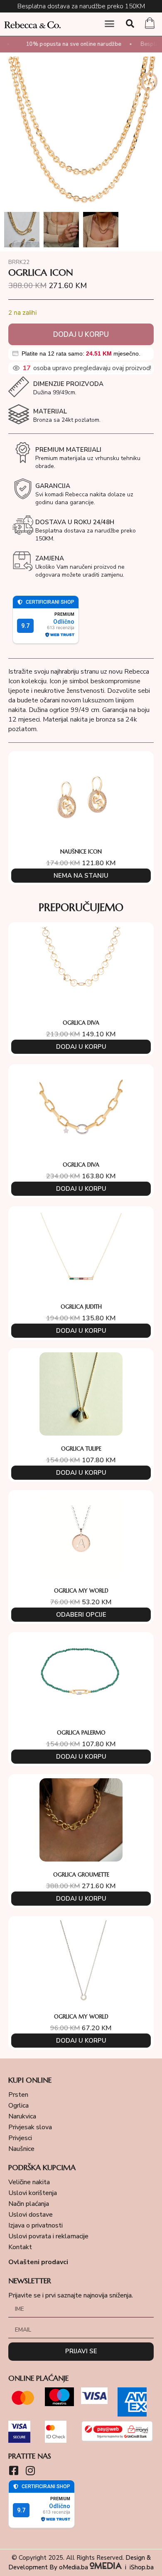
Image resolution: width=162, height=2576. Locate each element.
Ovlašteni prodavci (38, 2262)
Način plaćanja (29, 2204)
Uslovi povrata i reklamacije (48, 2236)
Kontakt (20, 2247)
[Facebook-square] (13, 2470)
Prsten (18, 2095)
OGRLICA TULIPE (81, 1449)
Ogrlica (18, 2106)
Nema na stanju (81, 876)
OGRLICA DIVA (81, 1023)
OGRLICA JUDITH (81, 1307)
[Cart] (150, 24)
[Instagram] (30, 2470)
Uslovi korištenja (33, 2193)
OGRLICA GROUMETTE (81, 1875)
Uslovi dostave (31, 2215)
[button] (110, 24)
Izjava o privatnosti (36, 2225)
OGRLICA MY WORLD (81, 1591)
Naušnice (21, 2149)
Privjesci (20, 2138)
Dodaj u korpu (81, 335)
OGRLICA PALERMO (81, 1733)
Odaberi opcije (81, 1615)
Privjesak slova (30, 2127)
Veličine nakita (29, 2182)
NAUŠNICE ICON (81, 852)
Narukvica (22, 2116)
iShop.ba (142, 2567)
